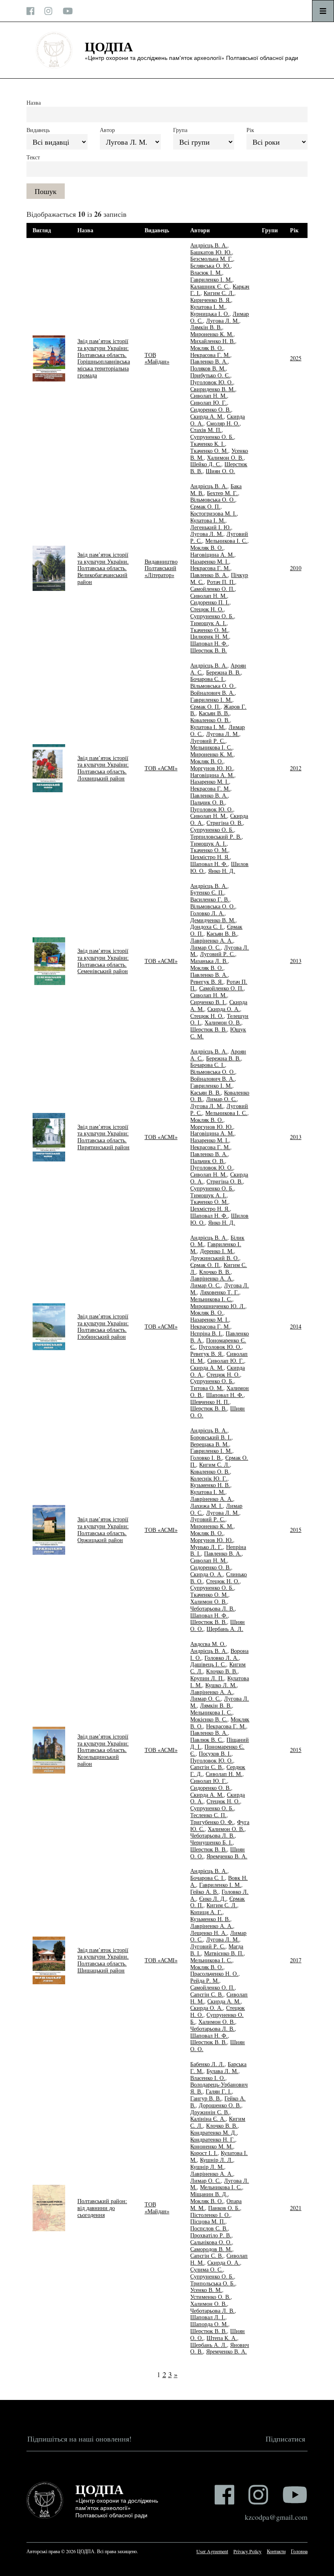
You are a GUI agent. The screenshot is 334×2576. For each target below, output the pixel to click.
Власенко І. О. (208, 2078)
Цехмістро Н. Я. (210, 857)
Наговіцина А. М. (212, 554)
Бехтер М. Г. (222, 493)
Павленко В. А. (209, 361)
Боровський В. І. (211, 1437)
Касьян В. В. (214, 713)
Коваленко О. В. (210, 720)
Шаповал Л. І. (208, 2317)
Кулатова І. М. (208, 307)
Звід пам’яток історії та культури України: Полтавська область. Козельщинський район (103, 1750)
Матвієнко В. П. (224, 1953)
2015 (296, 1530)
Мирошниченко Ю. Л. (218, 1306)
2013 (296, 961)
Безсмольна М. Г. (212, 259)
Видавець (38, 130)
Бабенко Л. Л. (207, 2064)
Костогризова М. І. (213, 513)
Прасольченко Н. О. (214, 1973)
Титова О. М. (207, 1388)
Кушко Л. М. (221, 1685)
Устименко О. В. (210, 2297)
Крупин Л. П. (207, 1678)
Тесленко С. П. (208, 1815)
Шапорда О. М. (209, 2324)
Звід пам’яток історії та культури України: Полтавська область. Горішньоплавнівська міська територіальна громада (104, 358)
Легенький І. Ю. (211, 527)
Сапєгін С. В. (207, 1767)
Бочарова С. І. (208, 679)
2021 (296, 2208)
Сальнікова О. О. (211, 2242)
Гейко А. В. (204, 1892)
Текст (33, 157)
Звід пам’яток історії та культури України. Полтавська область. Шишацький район (103, 1960)
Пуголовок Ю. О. (212, 382)
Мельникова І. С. (226, 541)
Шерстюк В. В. (209, 650)
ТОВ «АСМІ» (161, 768)
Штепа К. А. (222, 2338)
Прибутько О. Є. (210, 375)
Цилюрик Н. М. (210, 636)
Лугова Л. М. (223, 321)
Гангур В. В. (206, 2098)
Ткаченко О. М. (209, 451)
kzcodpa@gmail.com (276, 2517)
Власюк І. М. (206, 272)
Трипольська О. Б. (213, 2283)
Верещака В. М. (210, 1444)
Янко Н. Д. (222, 871)
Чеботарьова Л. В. (212, 1608)
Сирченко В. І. (208, 1002)
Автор (107, 130)
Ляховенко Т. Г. (220, 1292)
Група (180, 130)
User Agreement (212, 2551)
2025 (296, 358)
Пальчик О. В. (208, 802)
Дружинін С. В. (210, 2112)
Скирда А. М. (207, 416)
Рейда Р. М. (205, 1980)
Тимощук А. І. (208, 623)
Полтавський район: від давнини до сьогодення (102, 2208)
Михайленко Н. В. (213, 341)
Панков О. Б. (224, 2208)
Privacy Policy (247, 2551)
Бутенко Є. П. (207, 892)
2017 (296, 1960)
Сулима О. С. (207, 2269)
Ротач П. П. (221, 582)
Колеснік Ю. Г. (209, 1478)
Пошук (46, 191)
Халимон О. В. (225, 457)
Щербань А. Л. (225, 1629)
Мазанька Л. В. (209, 961)
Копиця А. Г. (206, 1912)
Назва (34, 102)
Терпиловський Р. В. (216, 836)
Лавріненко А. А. (212, 940)
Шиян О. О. (220, 471)
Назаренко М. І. (210, 561)
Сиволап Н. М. (209, 396)
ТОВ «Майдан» (157, 358)
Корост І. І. (204, 2153)
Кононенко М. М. (212, 2146)
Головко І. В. (206, 1458)
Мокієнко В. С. (209, 1719)
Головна (299, 2551)
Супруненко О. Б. (212, 437)
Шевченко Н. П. (210, 1402)
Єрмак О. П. (205, 506)
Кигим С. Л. (219, 293)
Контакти (276, 2551)
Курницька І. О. (210, 314)
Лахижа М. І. (207, 1506)
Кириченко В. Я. (211, 300)
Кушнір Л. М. (207, 2167)
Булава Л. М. (222, 2071)
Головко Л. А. (207, 913)
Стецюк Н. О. (207, 609)
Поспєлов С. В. (209, 2228)
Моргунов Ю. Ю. (212, 768)
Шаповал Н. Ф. (209, 643)
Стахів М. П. (206, 430)
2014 (296, 1326)
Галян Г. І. (219, 2091)
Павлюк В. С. (207, 1740)
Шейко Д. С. (206, 464)
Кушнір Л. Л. (216, 2160)
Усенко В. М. (206, 2290)
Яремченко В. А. (227, 1856)
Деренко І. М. (217, 1251)
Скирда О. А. (224, 1009)
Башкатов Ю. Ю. (211, 252)
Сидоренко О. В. (211, 409)
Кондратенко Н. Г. (213, 2139)
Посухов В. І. (215, 1753)
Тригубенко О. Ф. (212, 1822)
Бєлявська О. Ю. (210, 266)
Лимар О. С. (205, 947)
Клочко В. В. (215, 1272)
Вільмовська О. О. (213, 499)
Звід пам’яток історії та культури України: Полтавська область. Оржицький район (103, 1529)
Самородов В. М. (211, 2249)
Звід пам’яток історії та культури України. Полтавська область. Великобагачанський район (103, 568)
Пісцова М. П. (208, 2221)
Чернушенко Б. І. (211, 1842)
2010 (296, 568)
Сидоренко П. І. (210, 602)
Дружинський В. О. (215, 1258)
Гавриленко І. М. (211, 279)
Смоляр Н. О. (223, 423)
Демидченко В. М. (213, 920)
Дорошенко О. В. (220, 2105)
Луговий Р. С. (208, 741)
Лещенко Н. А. (209, 1933)
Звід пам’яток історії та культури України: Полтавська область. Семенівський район (103, 961)
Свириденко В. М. (213, 389)
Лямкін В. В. (206, 327)
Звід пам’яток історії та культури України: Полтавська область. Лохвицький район (103, 768)
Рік (250, 130)
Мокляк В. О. (207, 348)
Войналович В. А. (212, 693)
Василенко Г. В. (210, 899)
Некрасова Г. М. (210, 355)
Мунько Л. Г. (207, 1547)
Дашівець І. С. (208, 1664)
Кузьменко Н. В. (210, 1485)
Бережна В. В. (223, 672)
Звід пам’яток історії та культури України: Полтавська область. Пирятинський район (103, 1137)
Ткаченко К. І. (208, 444)
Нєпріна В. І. (206, 1333)
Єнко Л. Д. (213, 1898)
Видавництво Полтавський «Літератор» (161, 568)
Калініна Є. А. (208, 2119)
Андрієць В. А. (209, 245)
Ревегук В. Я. (207, 982)
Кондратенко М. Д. (213, 2132)
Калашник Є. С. (210, 286)
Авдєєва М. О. (208, 1644)
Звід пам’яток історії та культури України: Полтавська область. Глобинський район (103, 1326)
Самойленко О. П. (212, 589)
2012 (296, 768)
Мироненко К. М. (212, 334)
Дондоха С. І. (207, 927)
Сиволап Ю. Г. (209, 402)
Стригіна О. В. (225, 823)
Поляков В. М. (208, 368)
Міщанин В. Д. (209, 2194)
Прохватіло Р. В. (211, 2235)
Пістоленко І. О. (210, 2215)
